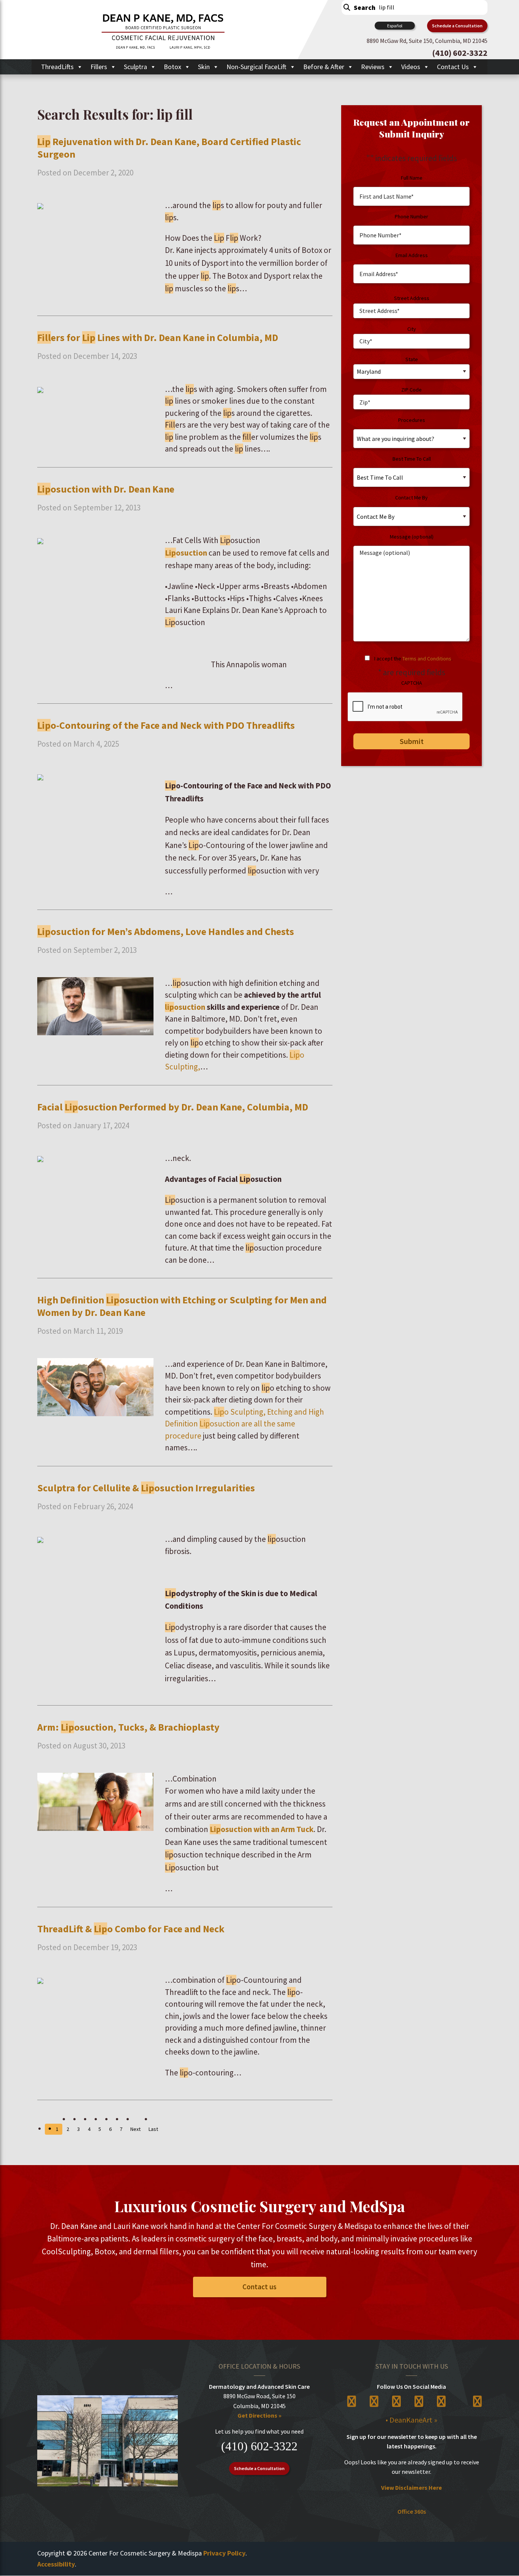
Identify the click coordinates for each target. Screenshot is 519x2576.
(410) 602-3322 (259, 2446)
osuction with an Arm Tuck (262, 1829)
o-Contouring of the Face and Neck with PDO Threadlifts (166, 725)
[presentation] (405, 707)
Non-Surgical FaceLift (256, 67)
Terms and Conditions (427, 659)
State (412, 359)
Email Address (412, 255)
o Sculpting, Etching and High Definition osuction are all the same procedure (244, 1424)
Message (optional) (412, 537)
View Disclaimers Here (411, 2488)
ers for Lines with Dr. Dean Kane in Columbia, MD (158, 337)
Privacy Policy (224, 2553)
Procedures (412, 420)
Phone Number (411, 216)
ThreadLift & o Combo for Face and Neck (131, 1929)
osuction (186, 553)
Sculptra (135, 67)
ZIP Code (411, 390)
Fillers (99, 67)
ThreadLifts (57, 67)
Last (153, 2129)
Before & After (324, 67)
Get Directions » (259, 2415)
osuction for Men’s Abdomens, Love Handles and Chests (166, 931)
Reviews (373, 67)
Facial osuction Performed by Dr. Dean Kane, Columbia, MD (173, 1107)
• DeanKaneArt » (411, 2420)
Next (135, 2129)
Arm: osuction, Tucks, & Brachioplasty (128, 1727)
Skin (204, 67)
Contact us (259, 2287)
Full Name (412, 178)
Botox (172, 67)
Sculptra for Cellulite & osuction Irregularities (146, 1488)
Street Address (412, 298)
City (412, 329)
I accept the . (413, 659)
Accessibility (56, 2564)
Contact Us (453, 67)
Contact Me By (411, 498)
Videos (411, 67)
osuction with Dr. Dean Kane (106, 489)
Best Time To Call (412, 459)
